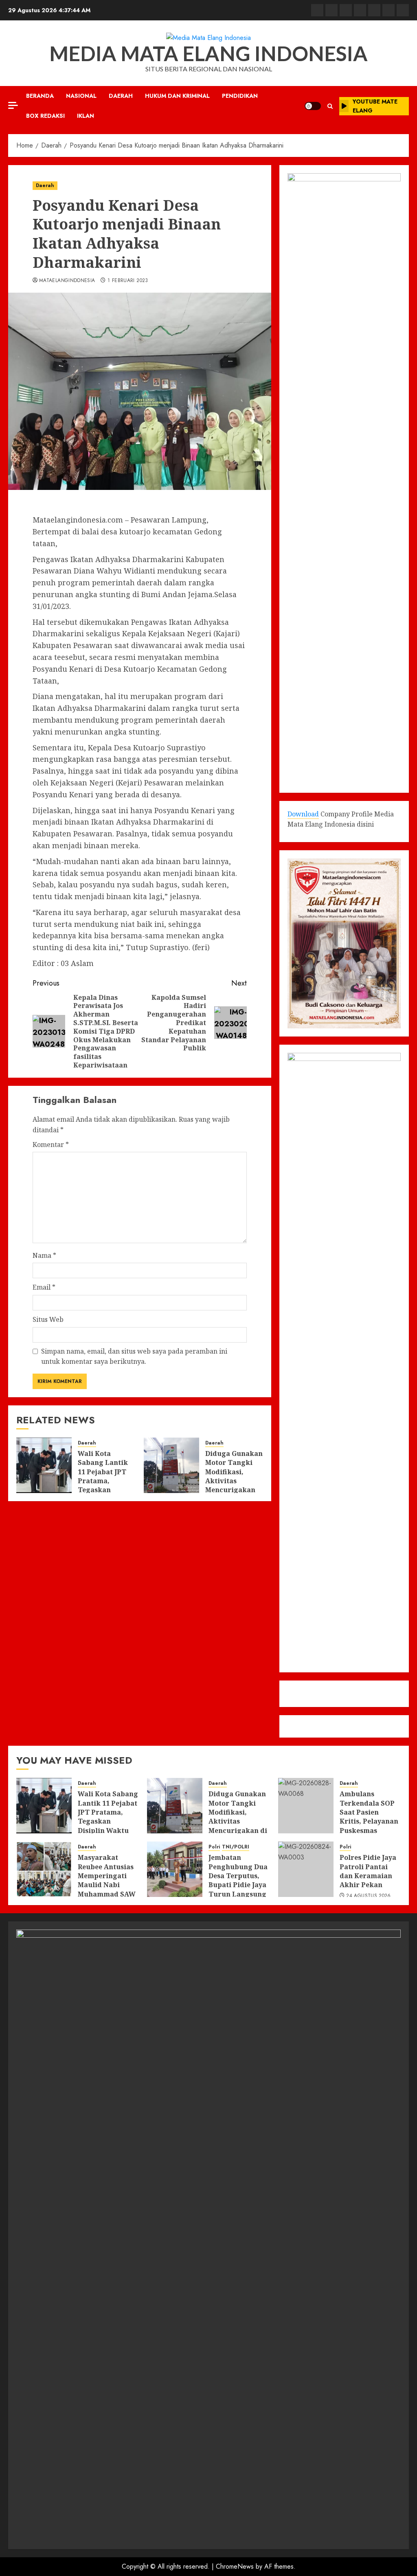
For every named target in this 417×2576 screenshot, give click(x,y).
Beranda (40, 96)
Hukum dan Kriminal (177, 96)
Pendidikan (240, 96)
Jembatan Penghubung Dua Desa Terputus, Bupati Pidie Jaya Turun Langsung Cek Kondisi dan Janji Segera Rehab (238, 1889)
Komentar (51, 1145)
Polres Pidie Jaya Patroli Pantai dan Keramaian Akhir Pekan (368, 1871)
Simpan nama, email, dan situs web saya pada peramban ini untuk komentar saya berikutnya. (134, 1356)
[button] (330, 106)
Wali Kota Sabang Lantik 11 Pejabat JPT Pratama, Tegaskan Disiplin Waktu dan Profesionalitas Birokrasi (104, 1490)
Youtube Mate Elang (375, 106)
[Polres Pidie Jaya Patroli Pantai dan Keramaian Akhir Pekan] (306, 1869)
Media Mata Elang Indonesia (208, 53)
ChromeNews (235, 2566)
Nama (44, 1255)
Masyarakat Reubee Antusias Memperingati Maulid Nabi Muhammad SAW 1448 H (107, 1880)
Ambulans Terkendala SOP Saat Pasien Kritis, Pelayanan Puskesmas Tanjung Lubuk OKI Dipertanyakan (369, 1826)
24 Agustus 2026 (368, 1896)
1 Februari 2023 (128, 281)
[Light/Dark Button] (313, 106)
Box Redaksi (45, 116)
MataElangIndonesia (67, 281)
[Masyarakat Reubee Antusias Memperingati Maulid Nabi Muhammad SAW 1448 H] (44, 1869)
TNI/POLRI (236, 1847)
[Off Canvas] (13, 105)
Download (303, 814)
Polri (214, 1847)
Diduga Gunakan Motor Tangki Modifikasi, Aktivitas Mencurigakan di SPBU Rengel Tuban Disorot (234, 1481)
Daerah (121, 96)
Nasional (81, 96)
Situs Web (48, 1319)
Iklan (86, 116)
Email (44, 1287)
